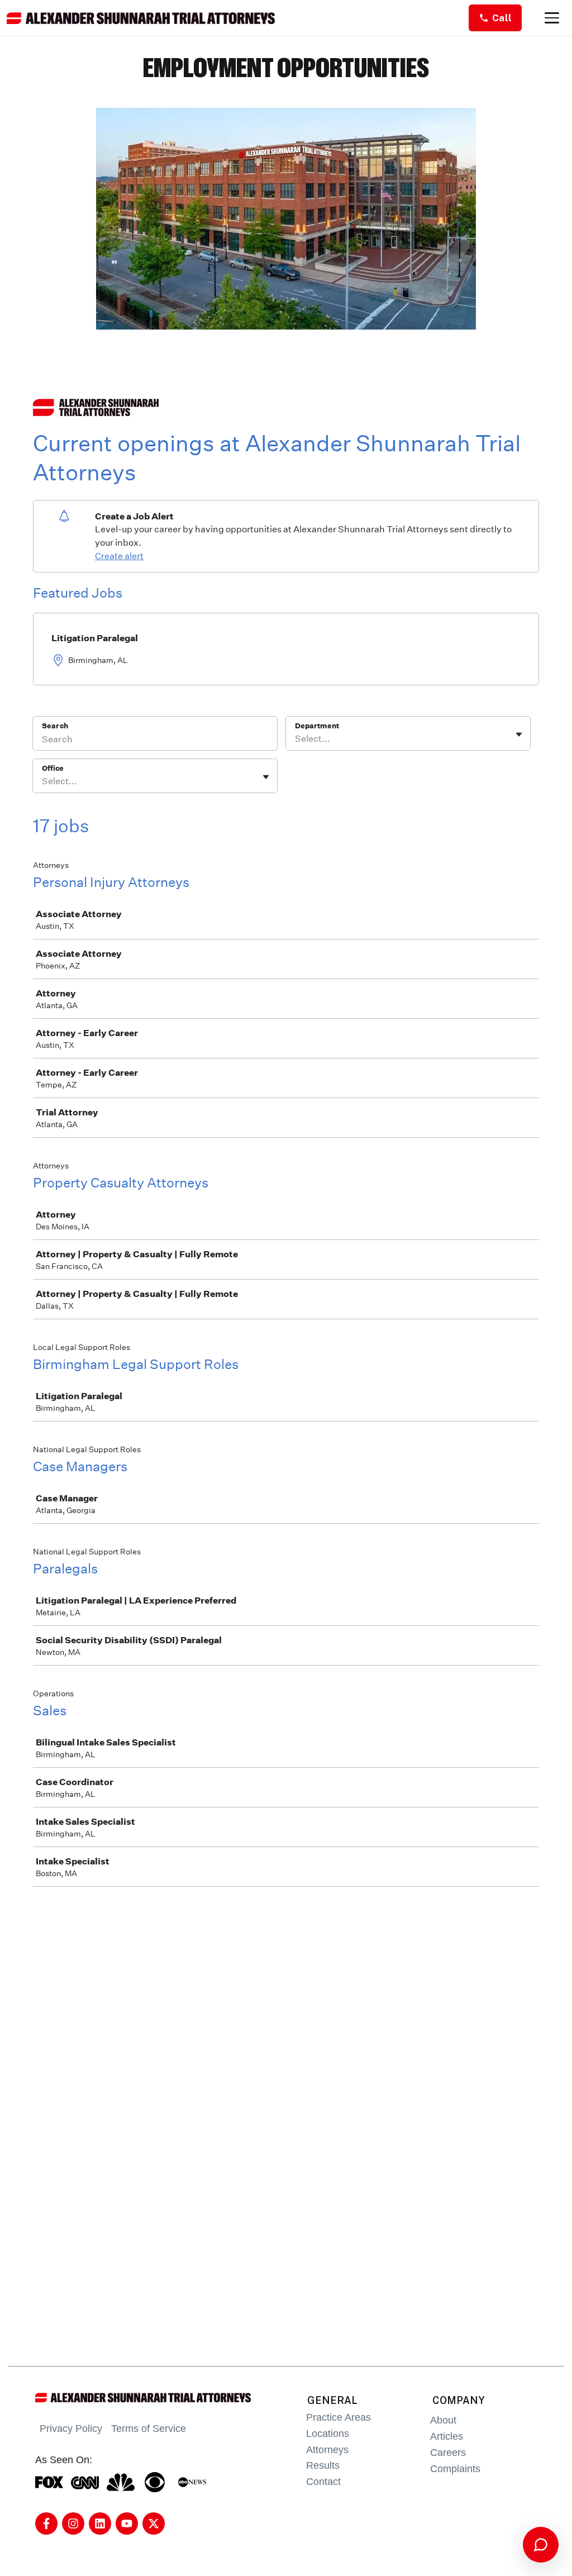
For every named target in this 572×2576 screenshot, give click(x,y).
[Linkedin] (100, 2523)
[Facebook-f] (46, 2523)
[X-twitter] (154, 2523)
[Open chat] (541, 2545)
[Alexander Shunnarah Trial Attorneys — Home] (141, 18)
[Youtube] (127, 2523)
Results (323, 2465)
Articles (447, 2436)
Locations (328, 2434)
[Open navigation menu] (552, 18)
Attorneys (327, 2450)
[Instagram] (73, 2523)
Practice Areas (339, 2417)
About (443, 2420)
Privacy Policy (71, 2429)
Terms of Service (149, 2429)
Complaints (455, 2469)
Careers (448, 2453)
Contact (323, 2482)
